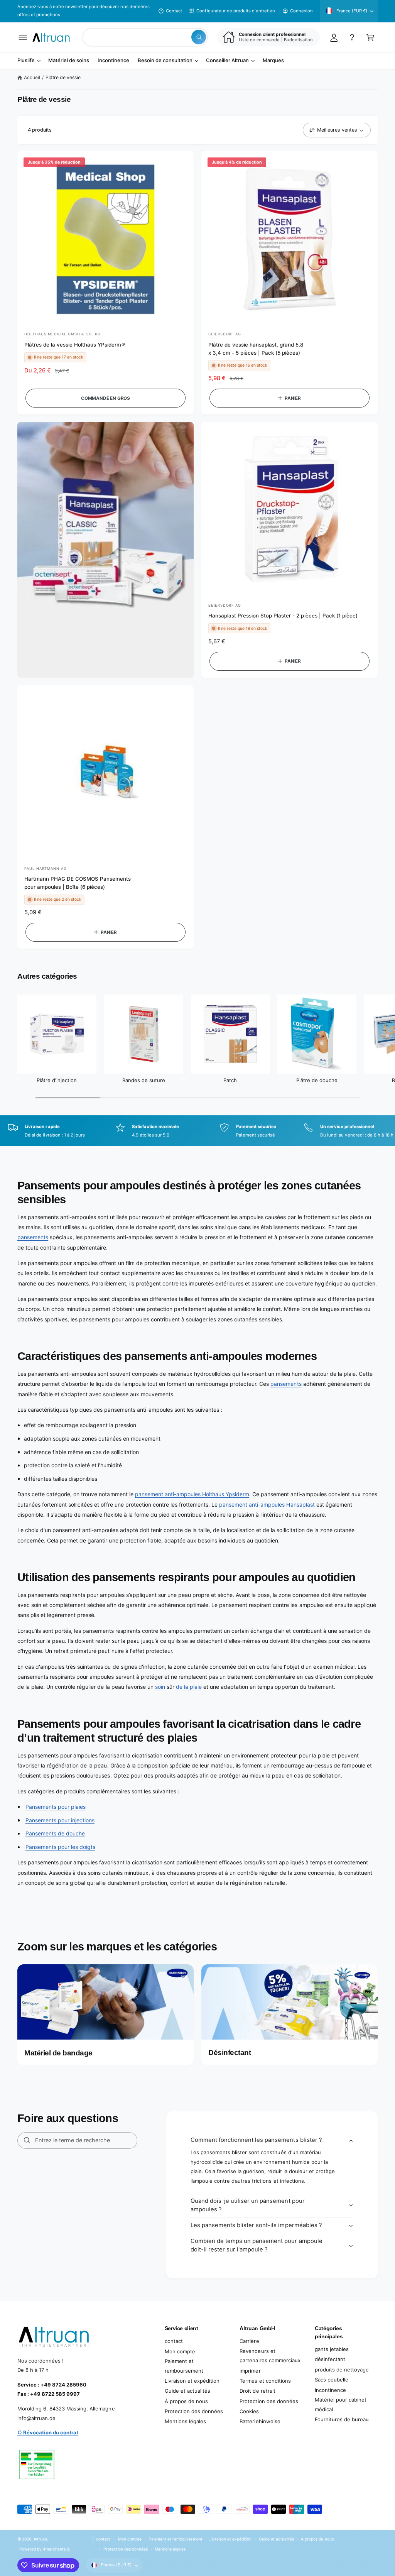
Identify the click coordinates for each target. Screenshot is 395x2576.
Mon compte (180, 2351)
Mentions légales (185, 2421)
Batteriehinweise (260, 2421)
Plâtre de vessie (63, 77)
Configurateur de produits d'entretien (236, 11)
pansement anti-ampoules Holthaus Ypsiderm (192, 1494)
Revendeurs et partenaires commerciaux (270, 2356)
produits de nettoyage (342, 2370)
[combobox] (145, 37)
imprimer (250, 2371)
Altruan (40, 2539)
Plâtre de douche (317, 1080)
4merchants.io (56, 2549)
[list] (197, 1131)
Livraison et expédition (192, 2381)
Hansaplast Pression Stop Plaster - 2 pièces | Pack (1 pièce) (283, 616)
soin (160, 1687)
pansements (33, 1237)
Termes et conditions (265, 2381)
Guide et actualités (187, 2391)
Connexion (301, 11)
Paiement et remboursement (184, 2366)
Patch (230, 1080)
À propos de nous (186, 2401)
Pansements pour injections (60, 1820)
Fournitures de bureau (342, 2419)
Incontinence (330, 2390)
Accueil (32, 77)
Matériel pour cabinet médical (341, 2404)
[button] (23, 37)
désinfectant (330, 2359)
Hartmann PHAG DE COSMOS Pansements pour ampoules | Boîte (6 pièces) (78, 883)
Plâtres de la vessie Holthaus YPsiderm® (75, 345)
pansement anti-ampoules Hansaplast (267, 1504)
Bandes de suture (144, 1080)
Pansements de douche (55, 1833)
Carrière (249, 2341)
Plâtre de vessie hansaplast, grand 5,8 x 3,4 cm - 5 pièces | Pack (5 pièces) (256, 349)
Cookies (249, 2411)
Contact (174, 11)
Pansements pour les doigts (60, 1847)
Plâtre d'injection (57, 1080)
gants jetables (332, 2349)
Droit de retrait (257, 2391)
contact (174, 2341)
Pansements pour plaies (56, 1807)
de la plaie (189, 1687)
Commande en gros (106, 398)
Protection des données (194, 2411)
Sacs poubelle (332, 2380)
